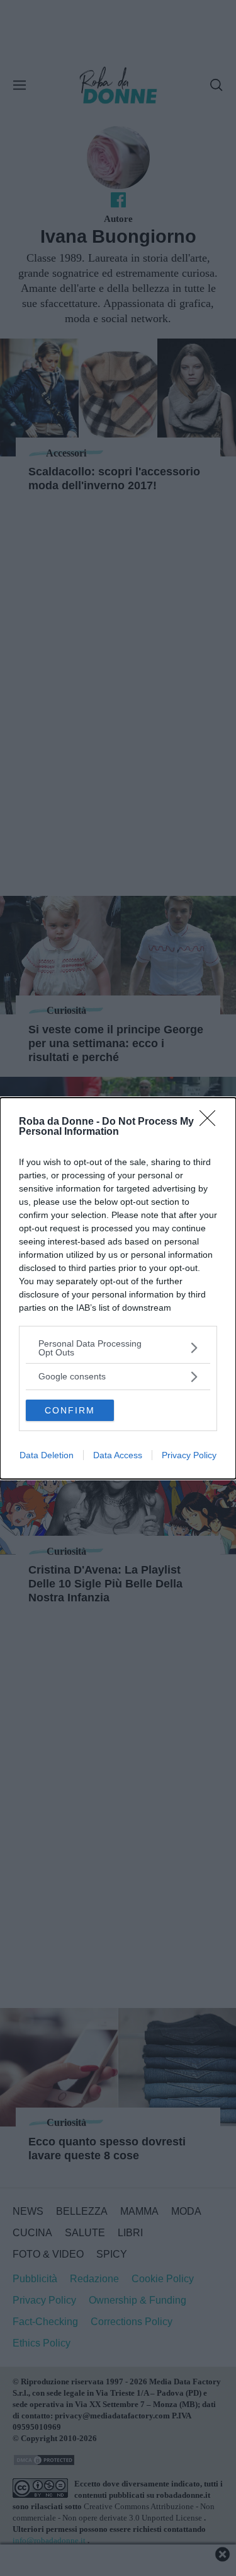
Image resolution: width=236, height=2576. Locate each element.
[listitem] (118, 1348)
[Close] (211, 1122)
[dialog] (118, 1288)
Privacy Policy (189, 1455)
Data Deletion (47, 1455)
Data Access (118, 1455)
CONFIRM (70, 1410)
